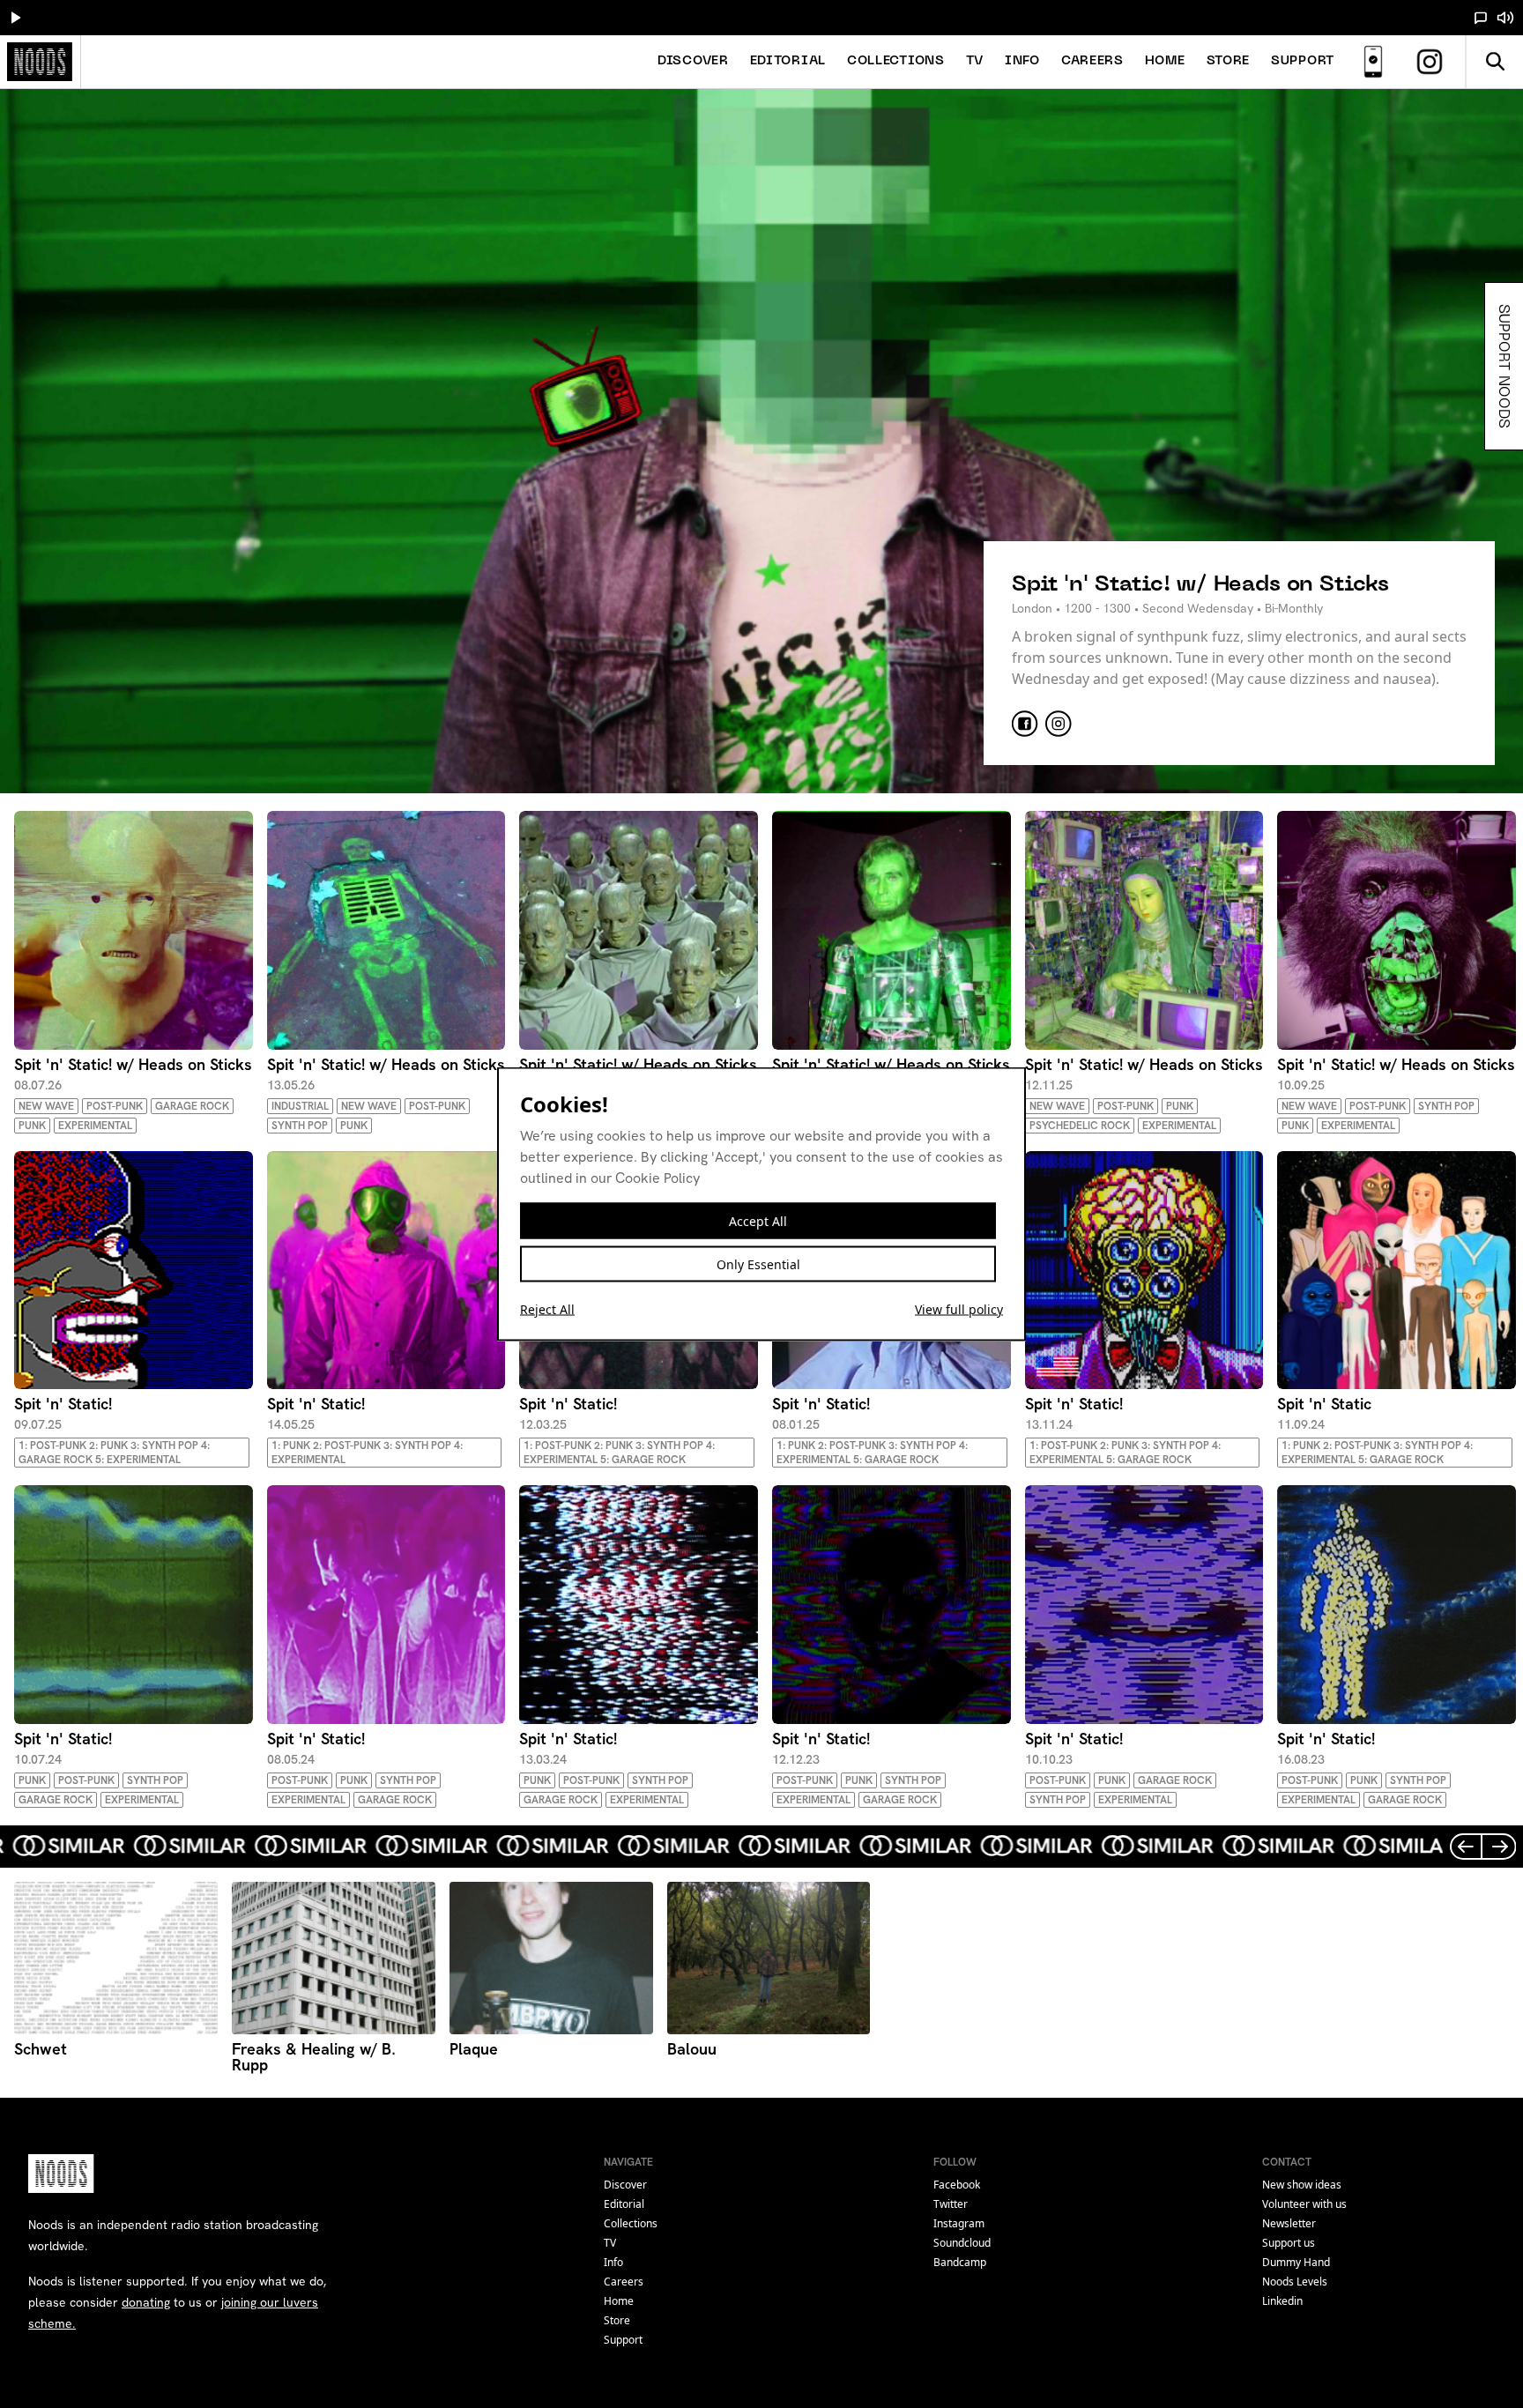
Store (1229, 61)
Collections (896, 61)
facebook (957, 2185)
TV (975, 61)
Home (1165, 61)
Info (1022, 61)
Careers (1092, 61)
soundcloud (962, 2243)
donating (146, 2302)
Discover (693, 61)
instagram (959, 2223)
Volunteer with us (1304, 2204)
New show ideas (1302, 2185)
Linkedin (1282, 2301)
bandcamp (960, 2262)
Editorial (788, 61)
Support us (1289, 2243)
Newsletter (1289, 2223)
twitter (951, 2204)
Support (1303, 61)
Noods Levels (1295, 2282)
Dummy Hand (1296, 2262)
